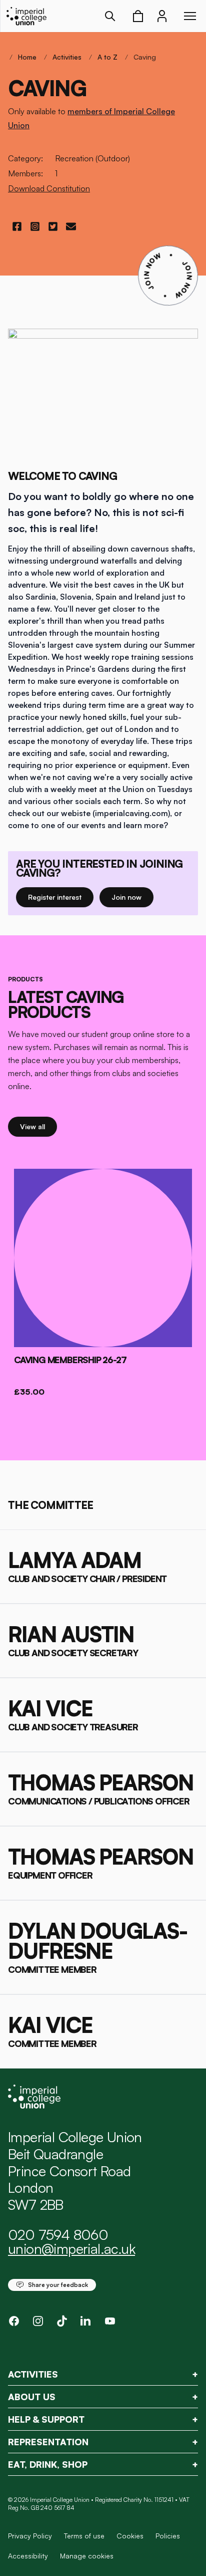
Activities (67, 57)
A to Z (107, 57)
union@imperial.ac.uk (71, 2249)
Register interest (61, 897)
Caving (145, 57)
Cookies (130, 2536)
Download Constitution (49, 188)
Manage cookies (87, 2556)
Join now (131, 897)
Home (27, 57)
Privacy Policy (30, 2536)
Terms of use (84, 2536)
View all (38, 1126)
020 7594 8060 (58, 2235)
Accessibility (28, 2556)
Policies (168, 2536)
